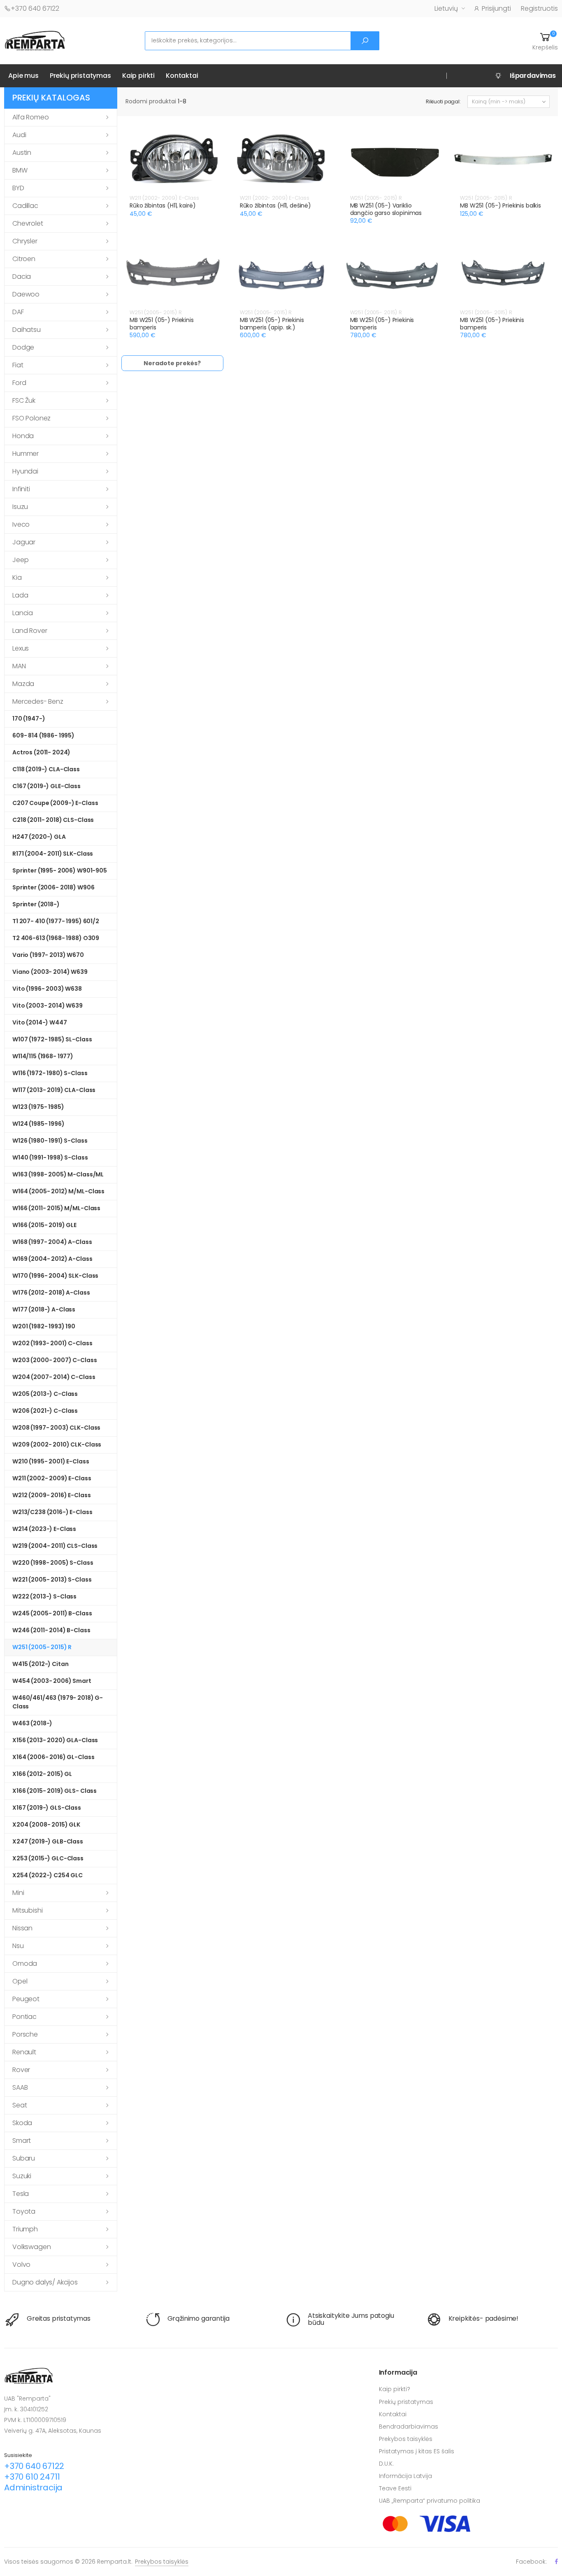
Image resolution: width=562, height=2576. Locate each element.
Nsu (18, 1946)
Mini (18, 1893)
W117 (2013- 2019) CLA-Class (54, 1090)
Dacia (22, 276)
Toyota (24, 2211)
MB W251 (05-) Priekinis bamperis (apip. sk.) (272, 324)
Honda (23, 436)
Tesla (21, 2194)
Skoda (22, 2123)
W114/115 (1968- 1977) (43, 1056)
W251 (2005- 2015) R (42, 1647)
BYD (18, 188)
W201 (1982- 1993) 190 (44, 1326)
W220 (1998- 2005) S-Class (53, 1563)
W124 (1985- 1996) (38, 1124)
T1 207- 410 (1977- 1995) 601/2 (56, 921)
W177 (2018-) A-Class (44, 1309)
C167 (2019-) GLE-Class (46, 786)
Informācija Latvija (405, 2476)
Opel (20, 1981)
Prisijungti (496, 8)
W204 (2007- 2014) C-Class (54, 1377)
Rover (21, 2070)
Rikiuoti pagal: (443, 101)
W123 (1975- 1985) (38, 1107)
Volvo (21, 2264)
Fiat (18, 365)
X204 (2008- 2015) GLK (46, 1825)
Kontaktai (182, 76)
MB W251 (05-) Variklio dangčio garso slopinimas (386, 209)
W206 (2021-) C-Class (45, 1411)
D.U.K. (386, 2464)
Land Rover (30, 631)
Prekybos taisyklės (406, 2439)
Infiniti (21, 489)
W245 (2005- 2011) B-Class (52, 1613)
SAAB (20, 2087)
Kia (17, 577)
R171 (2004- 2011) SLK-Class (53, 854)
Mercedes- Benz (38, 701)
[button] (545, 41)
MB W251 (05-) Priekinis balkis (500, 205)
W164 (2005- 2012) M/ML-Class (58, 1191)
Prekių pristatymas (80, 76)
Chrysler (25, 241)
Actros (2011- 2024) (41, 752)
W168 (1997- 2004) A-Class (52, 1242)
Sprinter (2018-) (36, 904)
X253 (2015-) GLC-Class (48, 1858)
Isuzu (20, 507)
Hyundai (25, 471)
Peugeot (26, 1999)
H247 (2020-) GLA (39, 837)
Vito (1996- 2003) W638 (47, 989)
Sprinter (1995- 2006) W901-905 (60, 870)
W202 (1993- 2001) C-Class (52, 1343)
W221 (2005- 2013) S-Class (52, 1580)
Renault (24, 2052)
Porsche (25, 2034)
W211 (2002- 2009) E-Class (52, 1478)
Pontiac (24, 2017)
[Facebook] (556, 2561)
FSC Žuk (24, 400)
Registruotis (539, 8)
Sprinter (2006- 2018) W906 (53, 887)
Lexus (21, 648)
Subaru (24, 2158)
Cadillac (25, 206)
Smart (22, 2141)
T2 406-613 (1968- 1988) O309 (56, 938)
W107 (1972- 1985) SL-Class (52, 1039)
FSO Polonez (31, 418)
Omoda (25, 1963)
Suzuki (22, 2176)
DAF (18, 312)
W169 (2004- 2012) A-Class (52, 1259)
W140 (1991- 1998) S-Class (50, 1157)
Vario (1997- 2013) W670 (48, 955)
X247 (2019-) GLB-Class (48, 1841)
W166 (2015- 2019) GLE (44, 1225)
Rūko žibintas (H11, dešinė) (275, 205)
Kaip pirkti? (395, 2389)
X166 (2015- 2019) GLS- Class (55, 1791)
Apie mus (23, 76)
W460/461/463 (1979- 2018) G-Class (58, 1702)
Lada (20, 595)
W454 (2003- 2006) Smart (52, 1681)
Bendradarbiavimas (409, 2427)
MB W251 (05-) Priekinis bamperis (162, 324)
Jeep (20, 560)
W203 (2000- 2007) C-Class (55, 1360)
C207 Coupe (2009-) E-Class (55, 803)
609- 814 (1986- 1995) (43, 735)
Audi (19, 135)
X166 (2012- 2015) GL (42, 1774)
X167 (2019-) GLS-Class (47, 1808)
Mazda (23, 684)
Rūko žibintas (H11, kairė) (163, 205)
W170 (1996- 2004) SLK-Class (55, 1276)
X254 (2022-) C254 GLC (48, 1875)
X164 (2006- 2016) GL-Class (53, 1757)
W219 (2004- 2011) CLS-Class (55, 1546)
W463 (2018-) (32, 1723)
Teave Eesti (395, 2488)
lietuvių (446, 8)
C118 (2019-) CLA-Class (46, 769)
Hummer (26, 454)
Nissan (22, 1928)
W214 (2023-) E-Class (44, 1529)
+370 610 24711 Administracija (33, 2482)
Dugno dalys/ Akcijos (45, 2282)
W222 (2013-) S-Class (44, 1596)
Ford (19, 383)
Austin (22, 153)
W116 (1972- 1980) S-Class (50, 1073)
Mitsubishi (27, 1910)
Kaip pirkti (138, 76)
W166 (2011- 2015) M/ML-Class (56, 1208)
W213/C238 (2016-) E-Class (52, 1512)
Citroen (24, 259)
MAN (19, 666)
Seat (20, 2105)
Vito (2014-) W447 (40, 1022)
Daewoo (26, 294)
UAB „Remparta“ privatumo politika (430, 2501)
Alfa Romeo (30, 117)
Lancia (23, 613)
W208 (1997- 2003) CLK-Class (56, 1428)
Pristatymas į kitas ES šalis (417, 2451)
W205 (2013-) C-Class (45, 1394)
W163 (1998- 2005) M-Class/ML (58, 1174)
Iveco (21, 524)
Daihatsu (27, 330)
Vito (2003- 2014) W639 (48, 1006)
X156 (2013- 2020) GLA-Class (55, 1740)
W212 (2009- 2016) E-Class (52, 1495)
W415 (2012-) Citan (40, 1664)
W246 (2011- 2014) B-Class (51, 1630)
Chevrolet (28, 223)
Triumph (25, 2229)
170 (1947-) (29, 719)
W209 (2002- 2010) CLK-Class (57, 1444)
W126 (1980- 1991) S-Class (50, 1141)
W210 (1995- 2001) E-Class (51, 1461)
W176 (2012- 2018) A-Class (51, 1293)
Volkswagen (31, 2247)
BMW (20, 170)
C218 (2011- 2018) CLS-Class (53, 820)
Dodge (23, 347)
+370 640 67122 (35, 8)
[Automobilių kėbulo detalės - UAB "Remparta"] (35, 40)
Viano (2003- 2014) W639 (50, 972)
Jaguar (24, 542)
